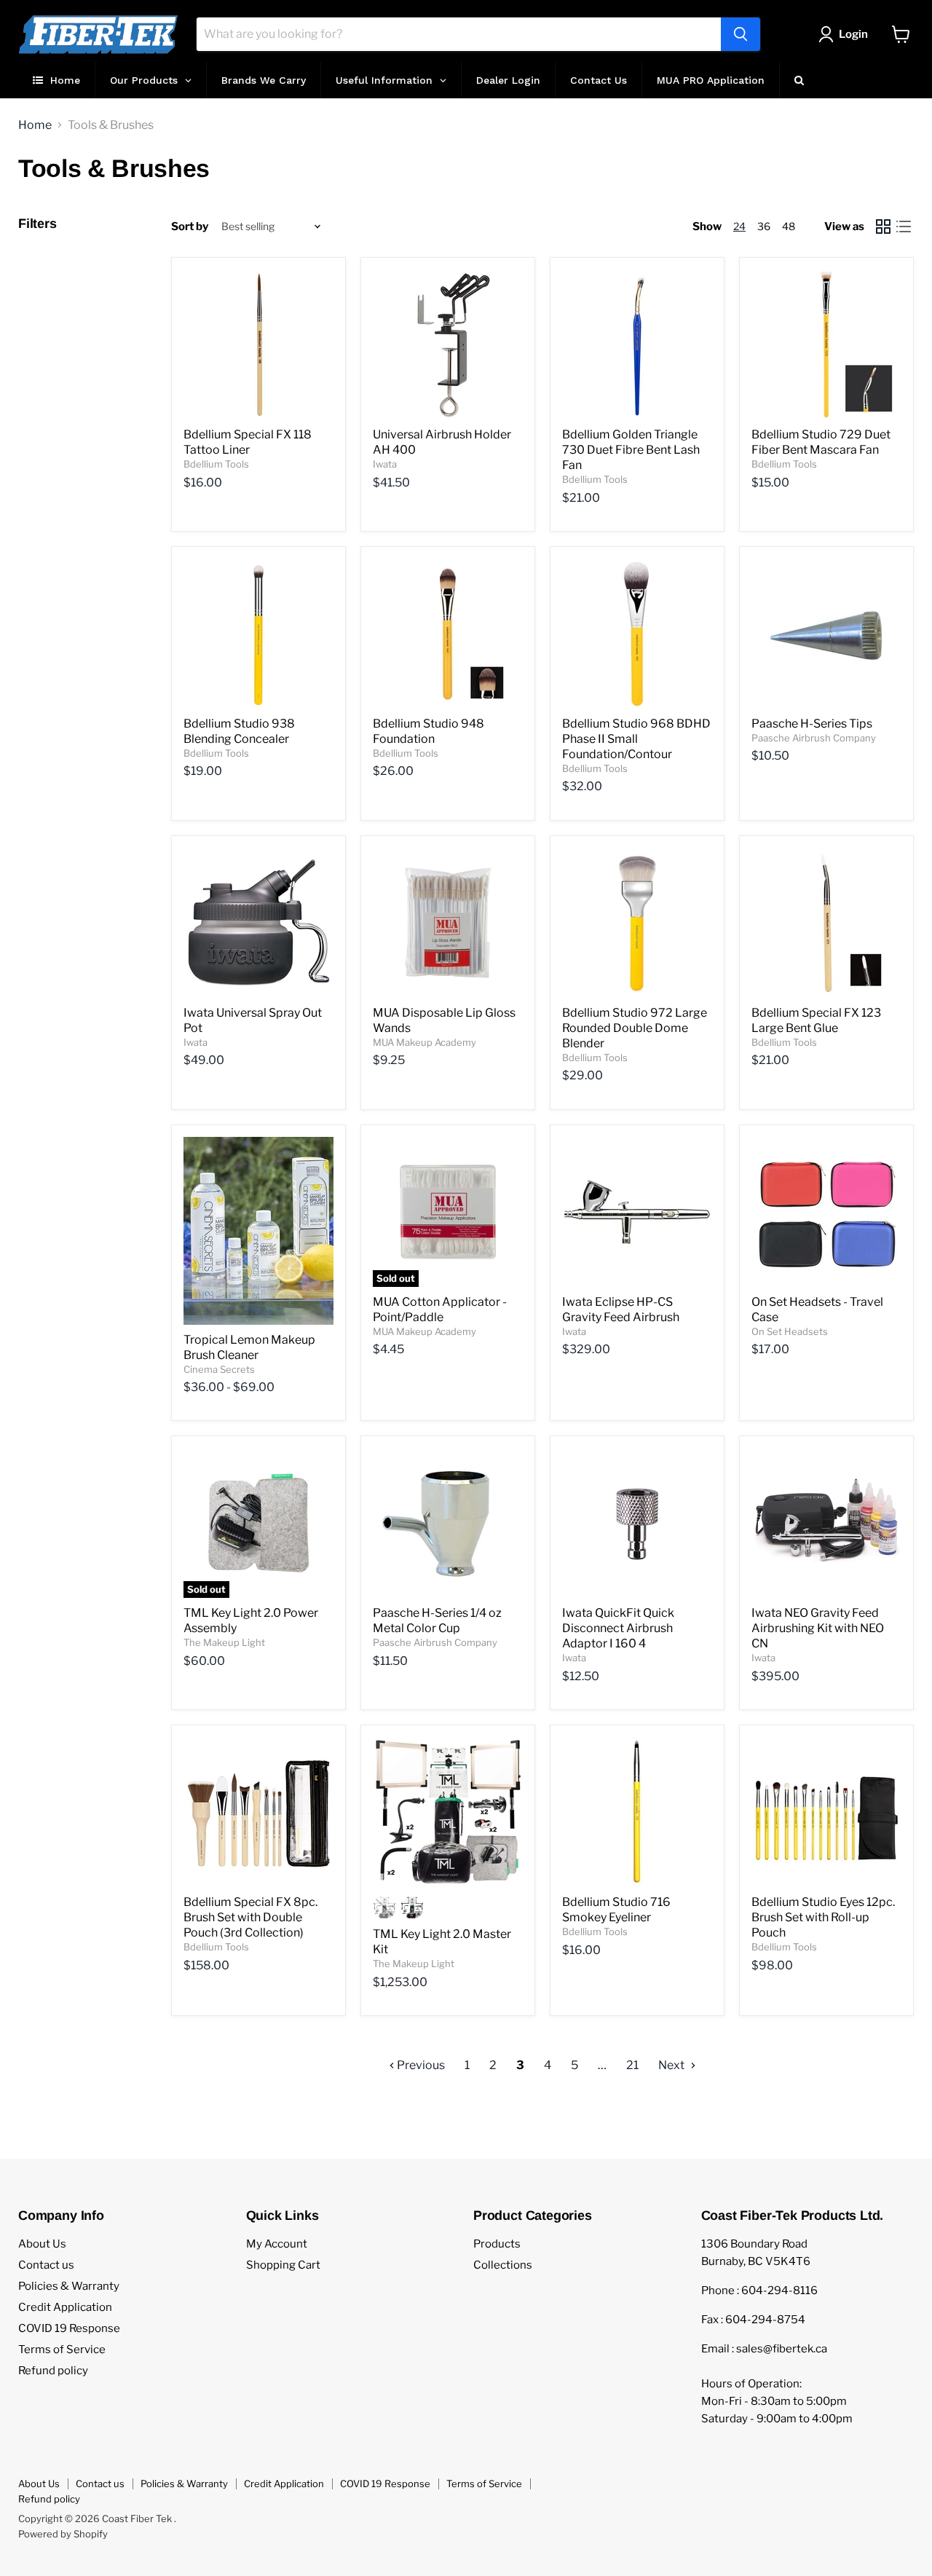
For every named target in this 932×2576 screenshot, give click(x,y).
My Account (277, 2244)
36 (764, 226)
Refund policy (53, 2371)
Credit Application (65, 2307)
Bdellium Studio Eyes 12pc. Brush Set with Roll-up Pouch (823, 1917)
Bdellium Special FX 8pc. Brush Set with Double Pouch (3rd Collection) (250, 1917)
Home (35, 125)
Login (853, 34)
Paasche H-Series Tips (812, 724)
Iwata (385, 464)
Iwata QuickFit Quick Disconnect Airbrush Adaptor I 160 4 (618, 1628)
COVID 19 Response (69, 2328)
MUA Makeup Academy (424, 1042)
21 (632, 2065)
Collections (503, 2265)
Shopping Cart (283, 2265)
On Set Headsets (790, 1331)
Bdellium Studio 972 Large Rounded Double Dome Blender (635, 1028)
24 (739, 226)
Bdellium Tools (216, 464)
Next (672, 2065)
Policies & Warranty (69, 2286)
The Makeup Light (224, 1642)
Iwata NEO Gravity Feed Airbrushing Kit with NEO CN (818, 1628)
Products (497, 2244)
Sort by (190, 227)
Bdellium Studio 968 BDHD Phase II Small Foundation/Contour (636, 739)
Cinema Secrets (219, 1369)
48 (789, 226)
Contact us (46, 2265)
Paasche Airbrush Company (814, 738)
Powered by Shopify (63, 2534)
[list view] (904, 227)
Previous (420, 2065)
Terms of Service (62, 2349)
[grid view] (883, 227)
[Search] (741, 34)
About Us (42, 2244)
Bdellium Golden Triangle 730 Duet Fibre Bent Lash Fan (631, 450)
